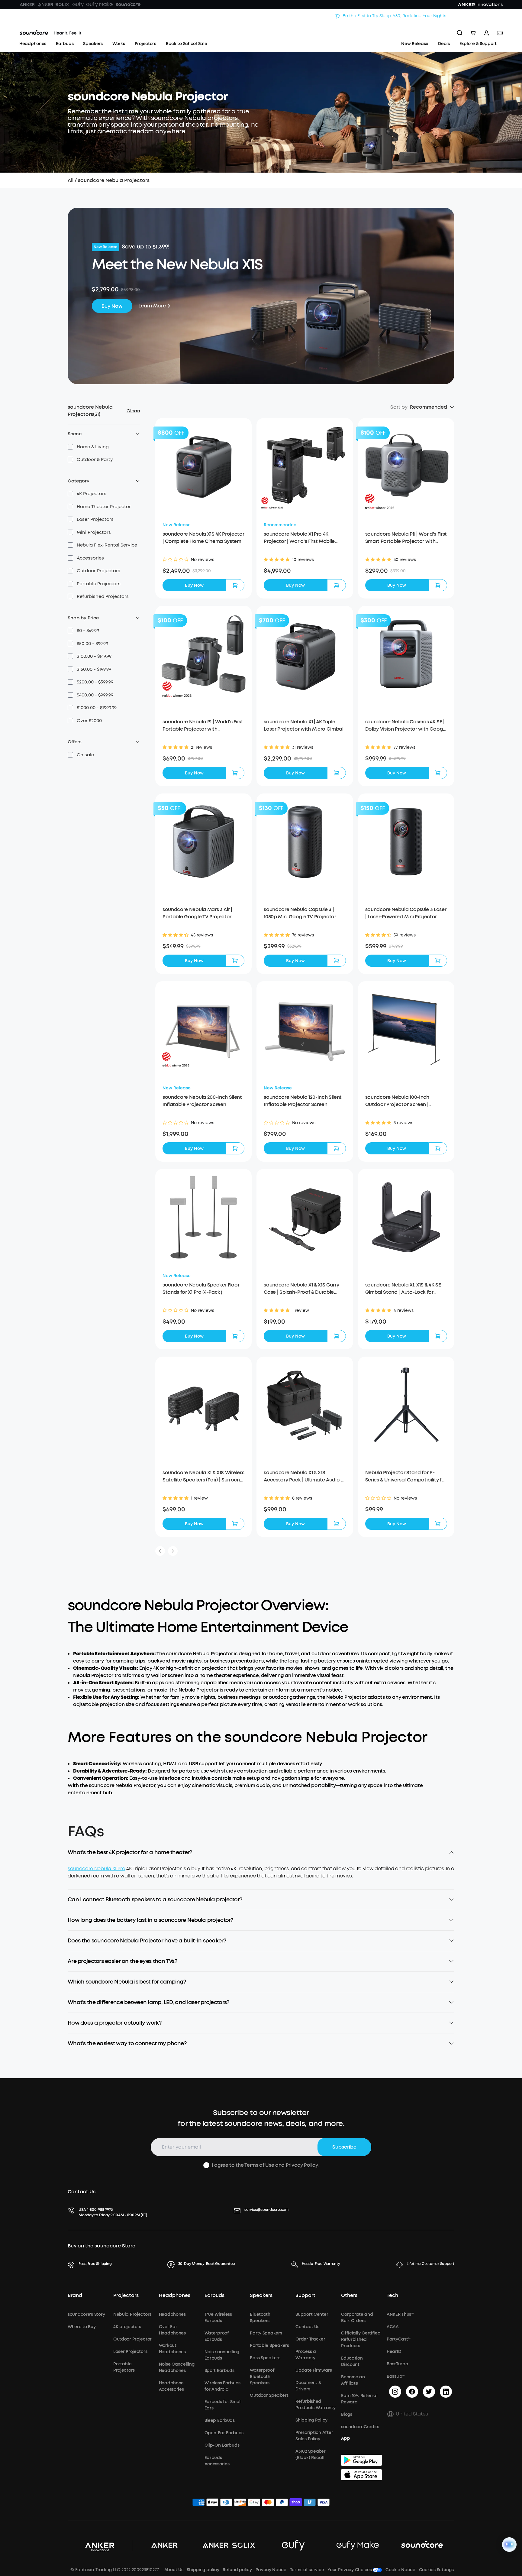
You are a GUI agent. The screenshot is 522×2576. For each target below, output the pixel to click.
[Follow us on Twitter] (429, 2392)
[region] (261, 1877)
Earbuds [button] (214, 2295)
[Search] (460, 33)
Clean (133, 411)
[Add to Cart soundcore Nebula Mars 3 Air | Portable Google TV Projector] (235, 961)
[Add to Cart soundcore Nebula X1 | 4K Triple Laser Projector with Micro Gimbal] (337, 773)
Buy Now (112, 306)
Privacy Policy (302, 2165)
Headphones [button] (175, 2295)
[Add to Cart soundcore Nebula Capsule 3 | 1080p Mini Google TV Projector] (337, 961)
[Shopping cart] (473, 33)
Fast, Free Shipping (95, 2264)
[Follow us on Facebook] (412, 2392)
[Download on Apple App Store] (361, 2475)
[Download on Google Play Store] (361, 2460)
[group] (203, 571)
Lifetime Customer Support (430, 2264)
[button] (88, 447)
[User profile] (486, 33)
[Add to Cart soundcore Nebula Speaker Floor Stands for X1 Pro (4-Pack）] (235, 1336)
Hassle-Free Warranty (321, 2264)
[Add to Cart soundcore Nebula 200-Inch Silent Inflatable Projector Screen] (235, 1148)
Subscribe (344, 2147)
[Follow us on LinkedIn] (446, 2392)
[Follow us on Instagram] (395, 2392)
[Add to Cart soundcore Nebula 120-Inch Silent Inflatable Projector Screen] (337, 1148)
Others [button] (349, 2295)
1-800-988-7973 (100, 2210)
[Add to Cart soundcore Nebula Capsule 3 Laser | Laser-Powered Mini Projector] (438, 961)
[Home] (50, 33)
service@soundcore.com (266, 2210)
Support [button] (305, 2295)
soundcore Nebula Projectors (114, 180)
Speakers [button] (261, 2295)
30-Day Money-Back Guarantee (207, 2264)
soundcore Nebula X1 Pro (97, 1869)
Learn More (152, 306)
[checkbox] (70, 447)
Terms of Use (259, 2165)
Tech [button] (392, 2295)
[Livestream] (500, 33)
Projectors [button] (126, 2295)
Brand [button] (75, 2295)
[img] (198, 2503)
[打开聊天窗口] (509, 2545)
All (71, 180)
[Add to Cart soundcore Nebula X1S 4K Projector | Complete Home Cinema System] (235, 585)
